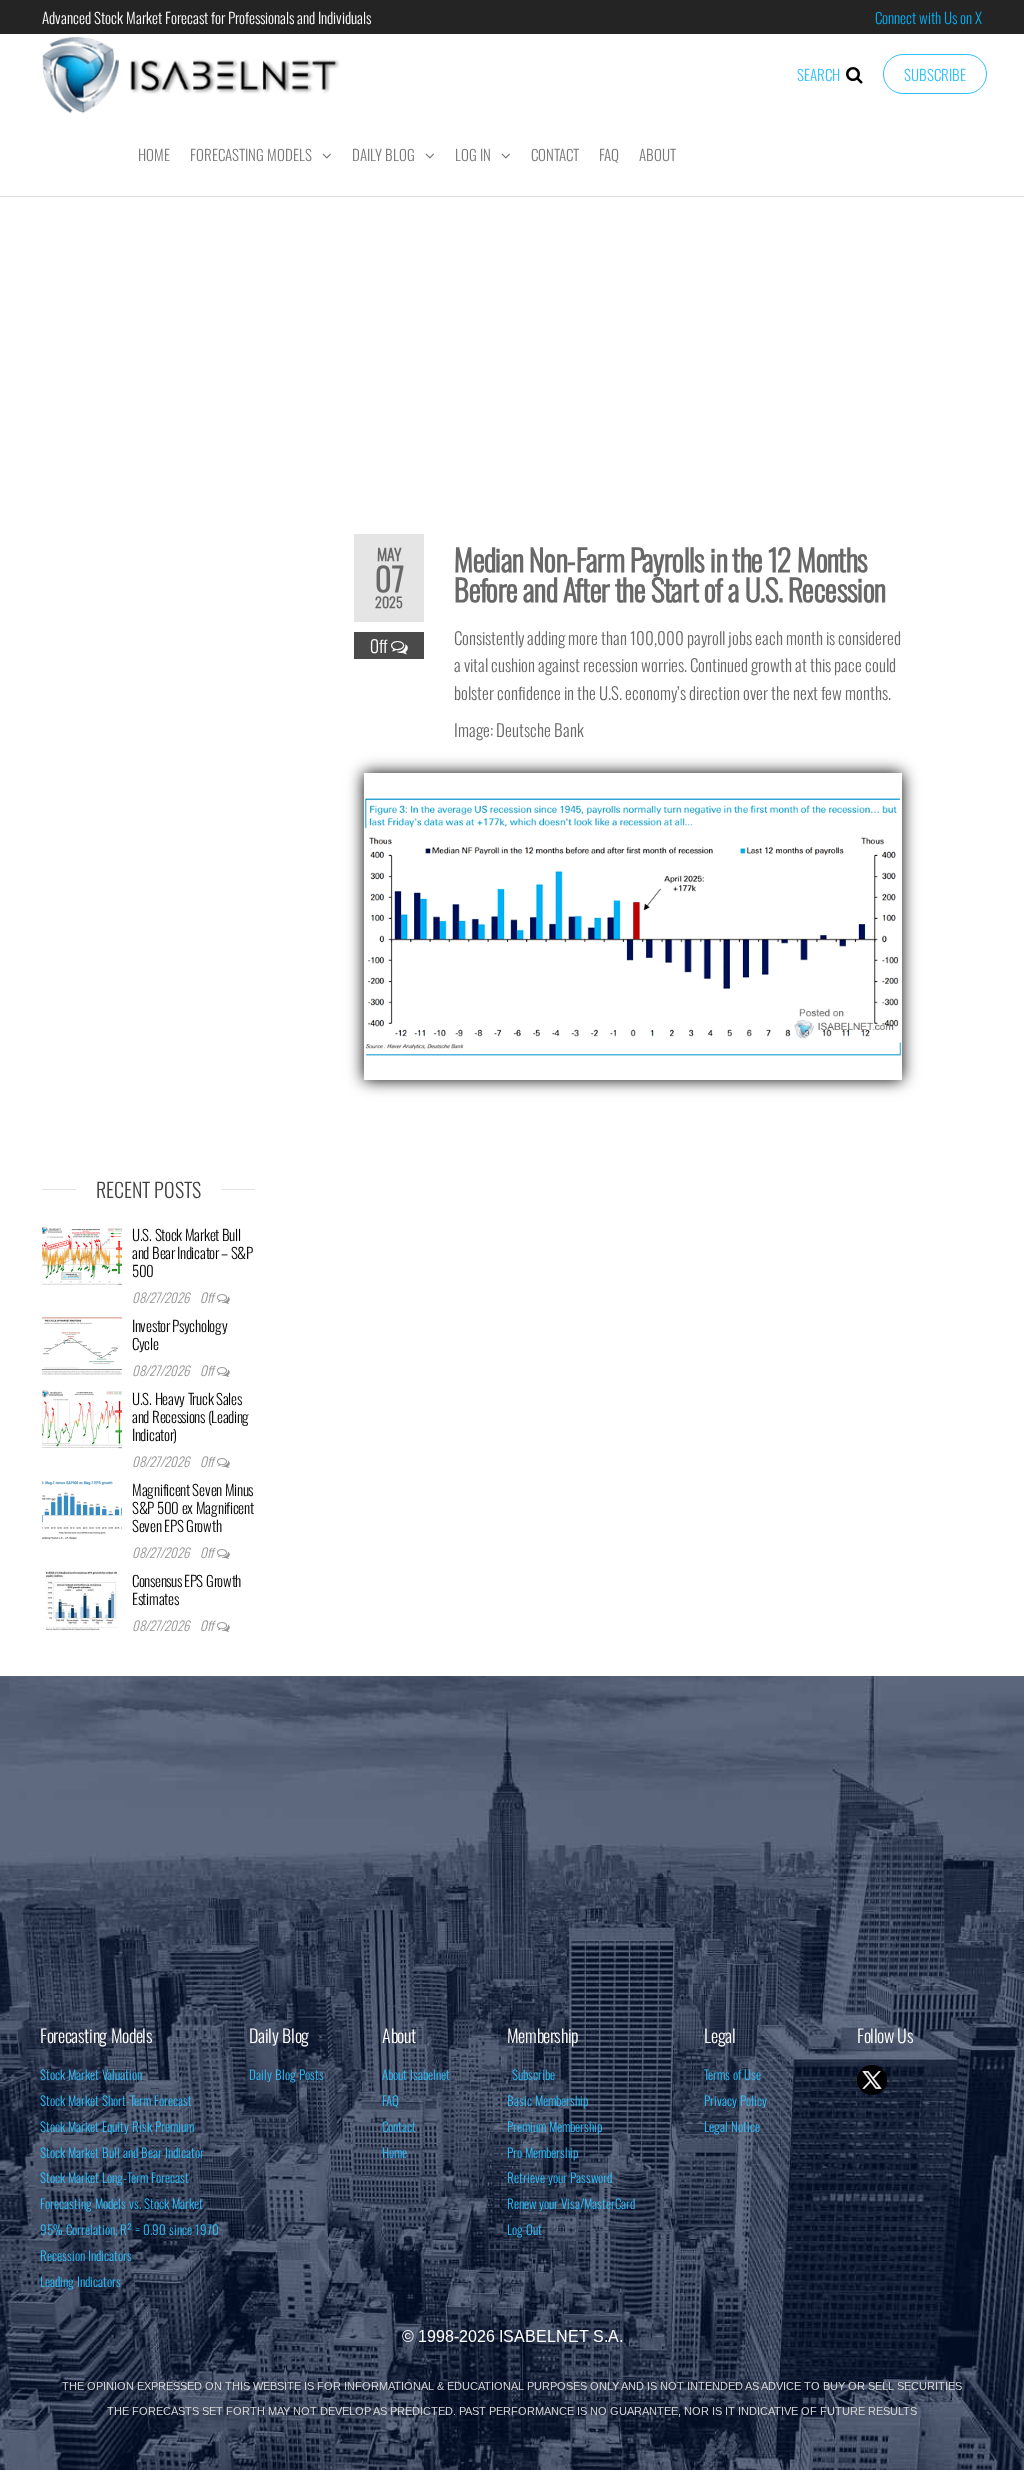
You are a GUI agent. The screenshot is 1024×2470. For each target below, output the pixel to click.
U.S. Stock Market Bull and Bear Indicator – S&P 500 (192, 1252)
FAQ (609, 154)
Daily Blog (383, 154)
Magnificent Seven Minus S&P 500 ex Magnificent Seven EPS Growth (192, 1507)
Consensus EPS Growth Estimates (186, 1589)
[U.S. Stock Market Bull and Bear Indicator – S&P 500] (82, 1253)
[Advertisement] (512, 352)
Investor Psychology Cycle (179, 1334)
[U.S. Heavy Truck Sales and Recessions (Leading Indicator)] (82, 1417)
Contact (555, 154)
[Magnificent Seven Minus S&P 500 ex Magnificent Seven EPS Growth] (82, 1508)
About (657, 154)
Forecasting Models (251, 154)
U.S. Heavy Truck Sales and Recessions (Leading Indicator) (190, 1416)
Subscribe (935, 74)
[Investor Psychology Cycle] (82, 1344)
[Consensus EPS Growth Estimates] (82, 1599)
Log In (473, 154)
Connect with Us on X (928, 17)
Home (154, 154)
